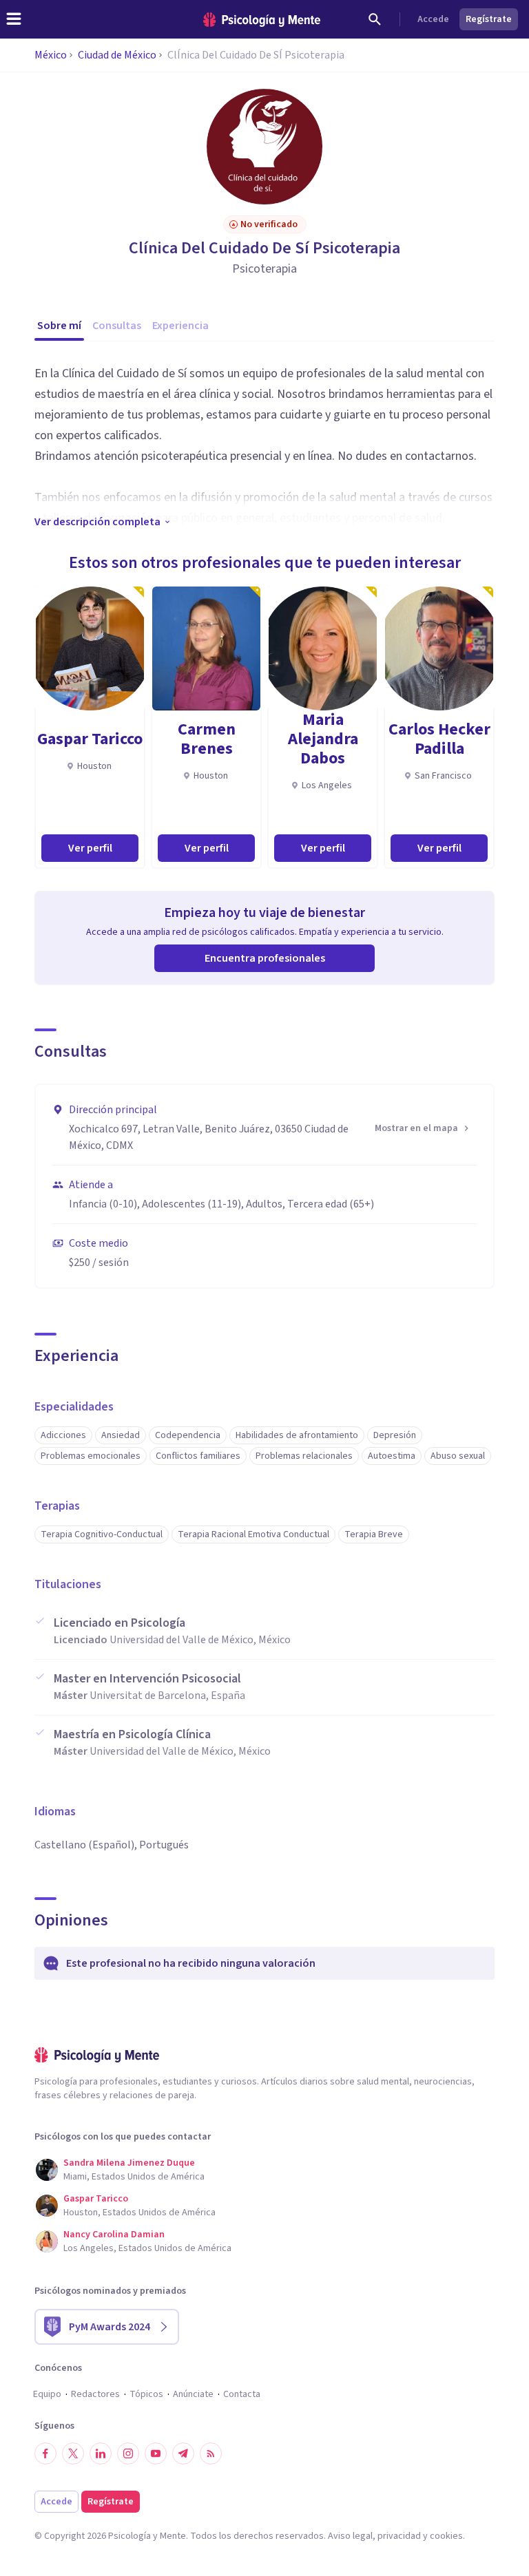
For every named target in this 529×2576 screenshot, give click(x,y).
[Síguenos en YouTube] (156, 2453)
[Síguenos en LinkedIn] (101, 2453)
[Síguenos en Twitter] (73, 2453)
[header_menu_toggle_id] (14, 19)
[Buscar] (375, 19)
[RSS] (211, 2453)
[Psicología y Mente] (262, 20)
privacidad (399, 2536)
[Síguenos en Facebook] (45, 2453)
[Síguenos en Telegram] (183, 2453)
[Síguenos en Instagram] (128, 2453)
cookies (446, 2536)
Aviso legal (350, 2536)
